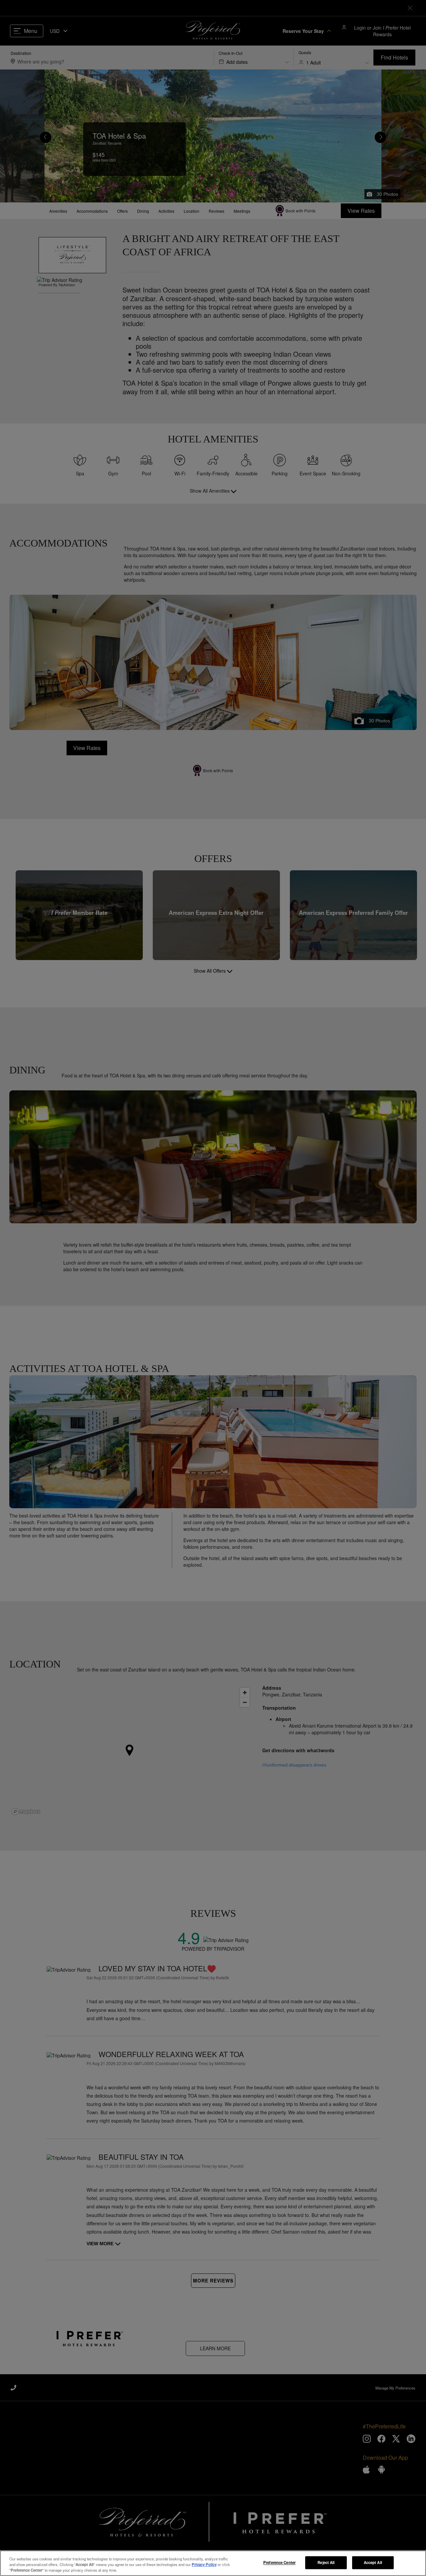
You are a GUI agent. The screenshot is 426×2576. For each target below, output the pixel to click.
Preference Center (279, 2562)
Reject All (326, 2562)
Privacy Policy (204, 2564)
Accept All (373, 2562)
